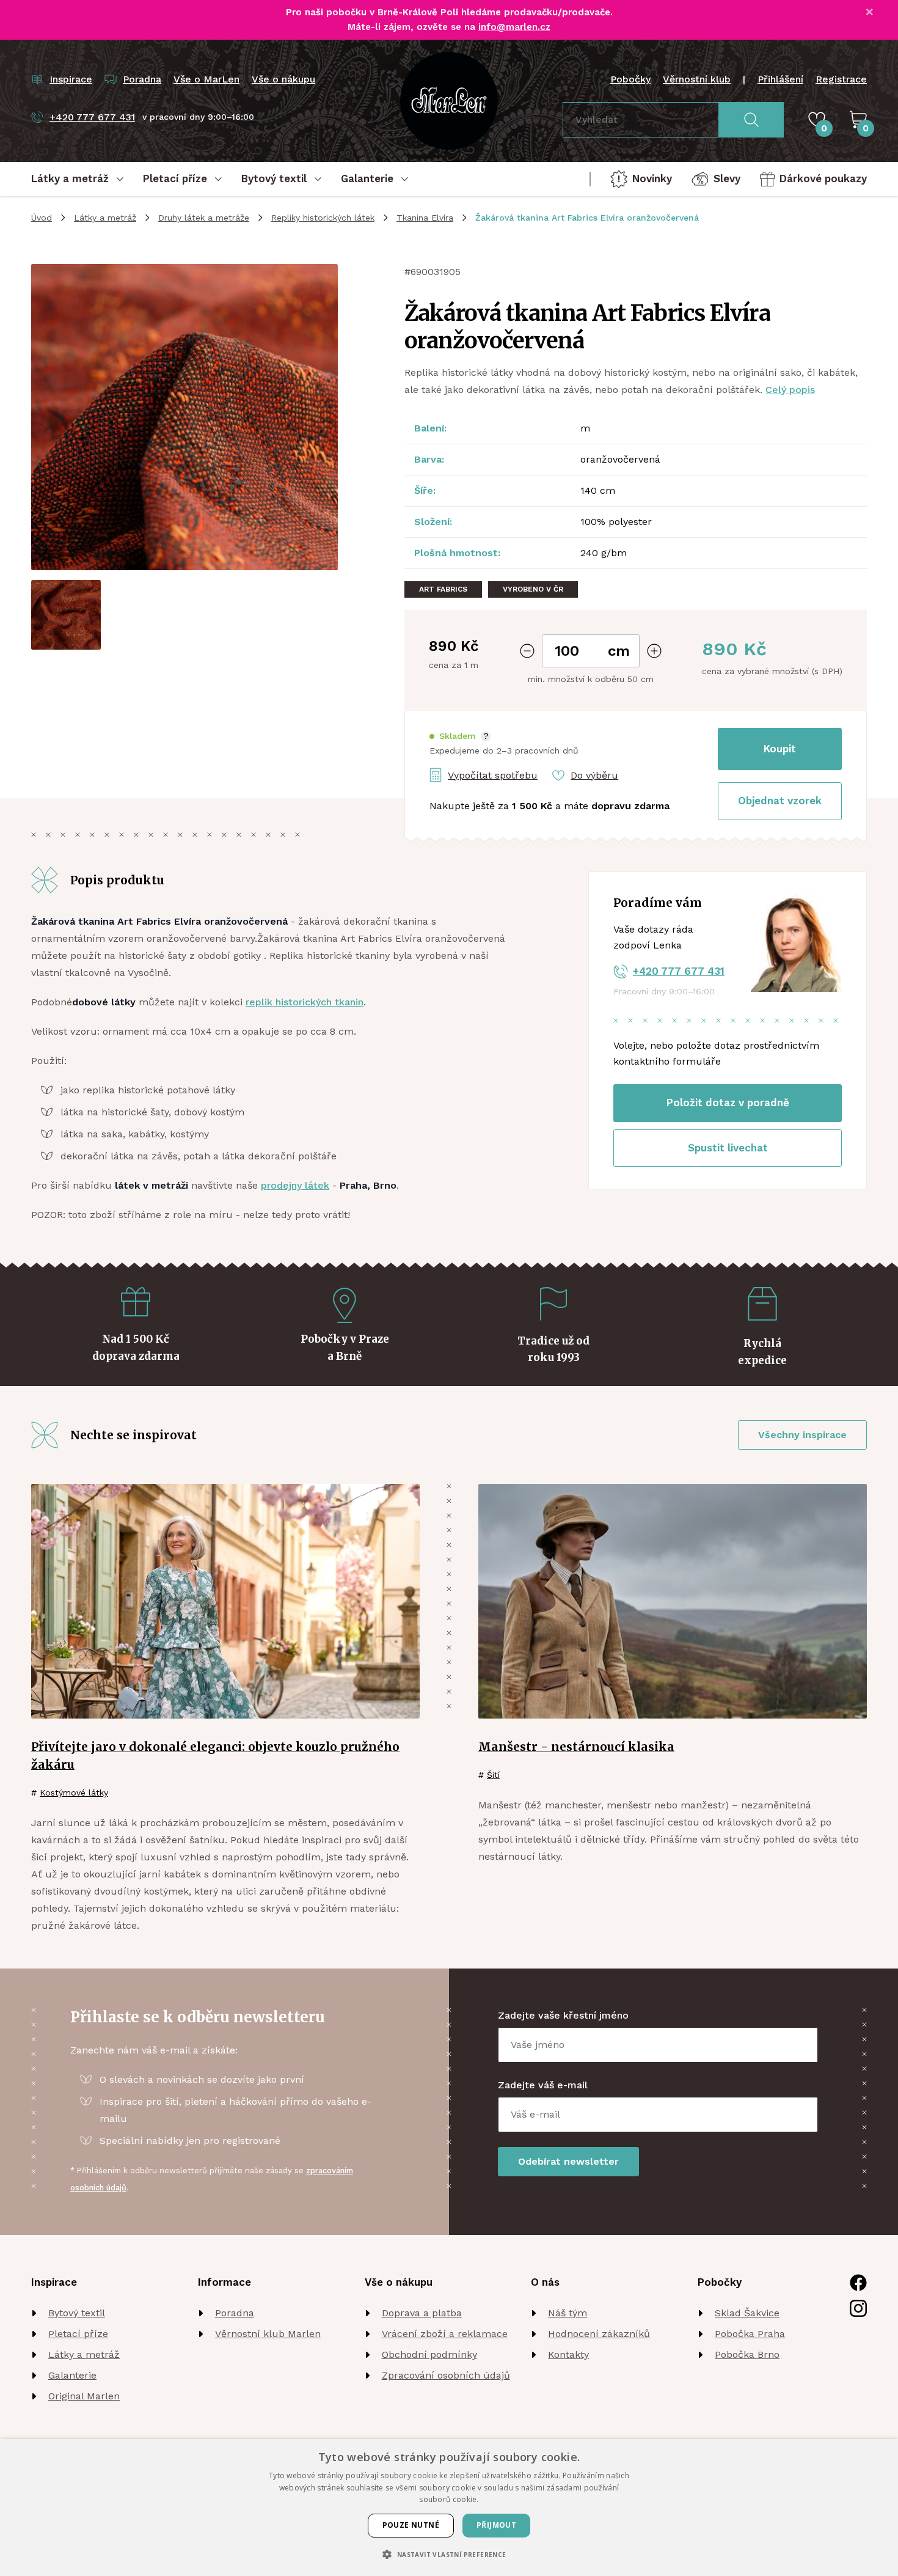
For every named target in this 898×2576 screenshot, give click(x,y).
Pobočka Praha (750, 2334)
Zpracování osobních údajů (446, 2375)
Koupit (780, 749)
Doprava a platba (422, 2313)
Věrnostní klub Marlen (268, 2334)
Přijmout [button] (496, 2525)
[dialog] (449, 2508)
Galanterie (72, 2375)
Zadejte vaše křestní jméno (563, 2015)
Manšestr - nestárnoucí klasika (576, 1747)
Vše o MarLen (206, 79)
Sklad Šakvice (747, 2313)
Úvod (42, 218)
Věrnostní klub (697, 79)
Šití (493, 1775)
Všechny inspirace (802, 1435)
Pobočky (630, 79)
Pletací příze (78, 2334)
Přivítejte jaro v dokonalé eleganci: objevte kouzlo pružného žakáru (215, 1756)
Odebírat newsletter (568, 2161)
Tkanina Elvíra (425, 218)
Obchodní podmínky (429, 2354)
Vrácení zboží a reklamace (445, 2334)
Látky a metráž (105, 218)
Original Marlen (84, 2396)
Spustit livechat (728, 1148)
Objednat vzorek (780, 801)
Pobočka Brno (747, 2354)
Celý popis (790, 390)
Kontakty (568, 2354)
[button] (460, 736)
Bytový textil (77, 2313)
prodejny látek (295, 1185)
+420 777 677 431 (679, 971)
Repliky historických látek (323, 218)
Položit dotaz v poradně (728, 1103)
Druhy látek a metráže (204, 218)
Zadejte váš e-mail (543, 2085)
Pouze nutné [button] (411, 2525)
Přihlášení (780, 79)
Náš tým (568, 2313)
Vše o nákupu (283, 79)
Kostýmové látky (74, 1793)
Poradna (235, 2313)
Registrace (841, 79)
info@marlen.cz (514, 27)
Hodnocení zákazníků (599, 2334)
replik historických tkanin (305, 1002)
